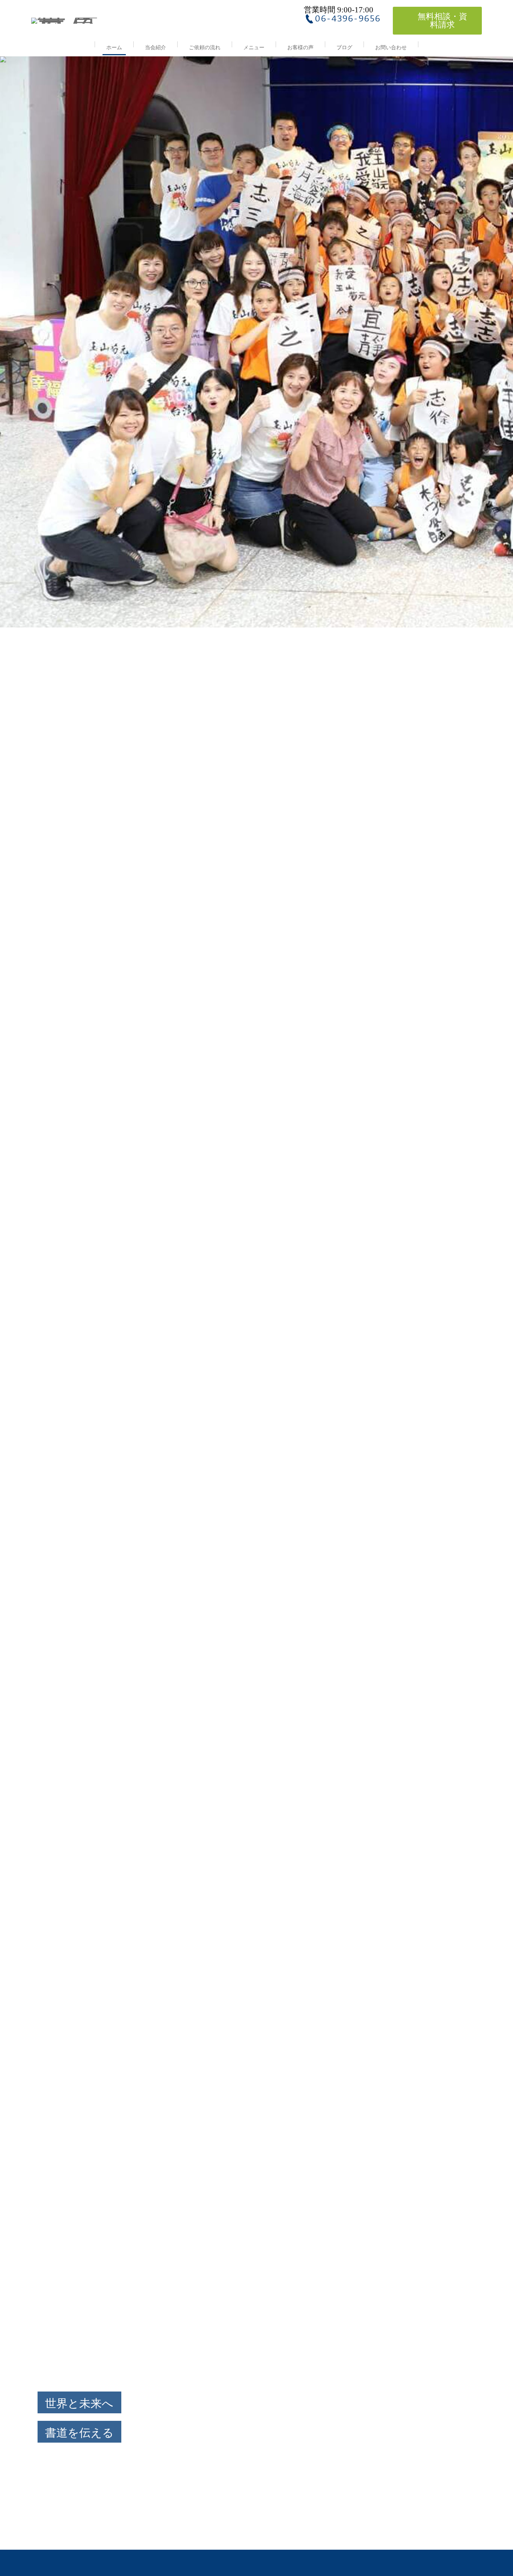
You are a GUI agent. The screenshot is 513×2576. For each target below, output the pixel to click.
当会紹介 (155, 48)
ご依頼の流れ (205, 48)
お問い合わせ (391, 48)
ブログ (344, 48)
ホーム (114, 48)
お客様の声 (300, 48)
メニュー (254, 48)
